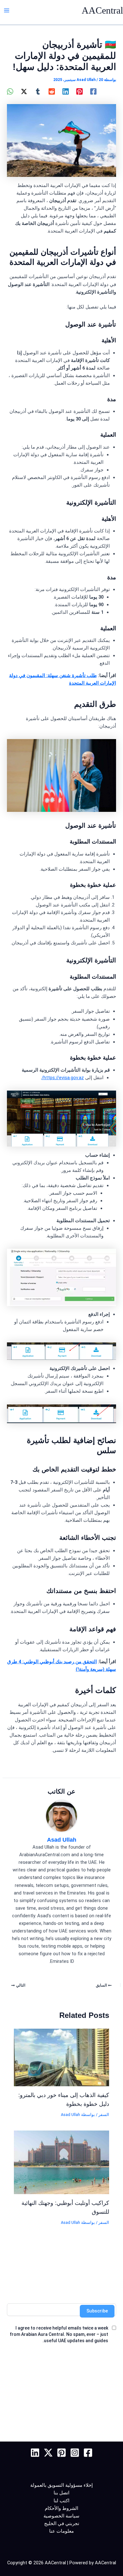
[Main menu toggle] (7, 10)
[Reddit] (52, 91)
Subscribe (97, 2311)
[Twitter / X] (24, 91)
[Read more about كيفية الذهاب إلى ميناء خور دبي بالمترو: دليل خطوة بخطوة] (61, 2057)
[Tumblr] (38, 91)
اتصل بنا (61, 2493)
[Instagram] (75, 2453)
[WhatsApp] (10, 91)
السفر (104, 2115)
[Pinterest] (79, 91)
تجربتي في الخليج (62, 2523)
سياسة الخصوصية (61, 2516)
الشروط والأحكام (61, 2508)
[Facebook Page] (88, 2453)
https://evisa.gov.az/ (63, 1078)
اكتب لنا (61, 2501)
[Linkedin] (66, 91)
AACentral (102, 10)
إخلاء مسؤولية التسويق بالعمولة (61, 2485)
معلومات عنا (61, 2531)
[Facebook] (93, 91)
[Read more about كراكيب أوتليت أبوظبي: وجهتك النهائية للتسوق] (61, 2162)
